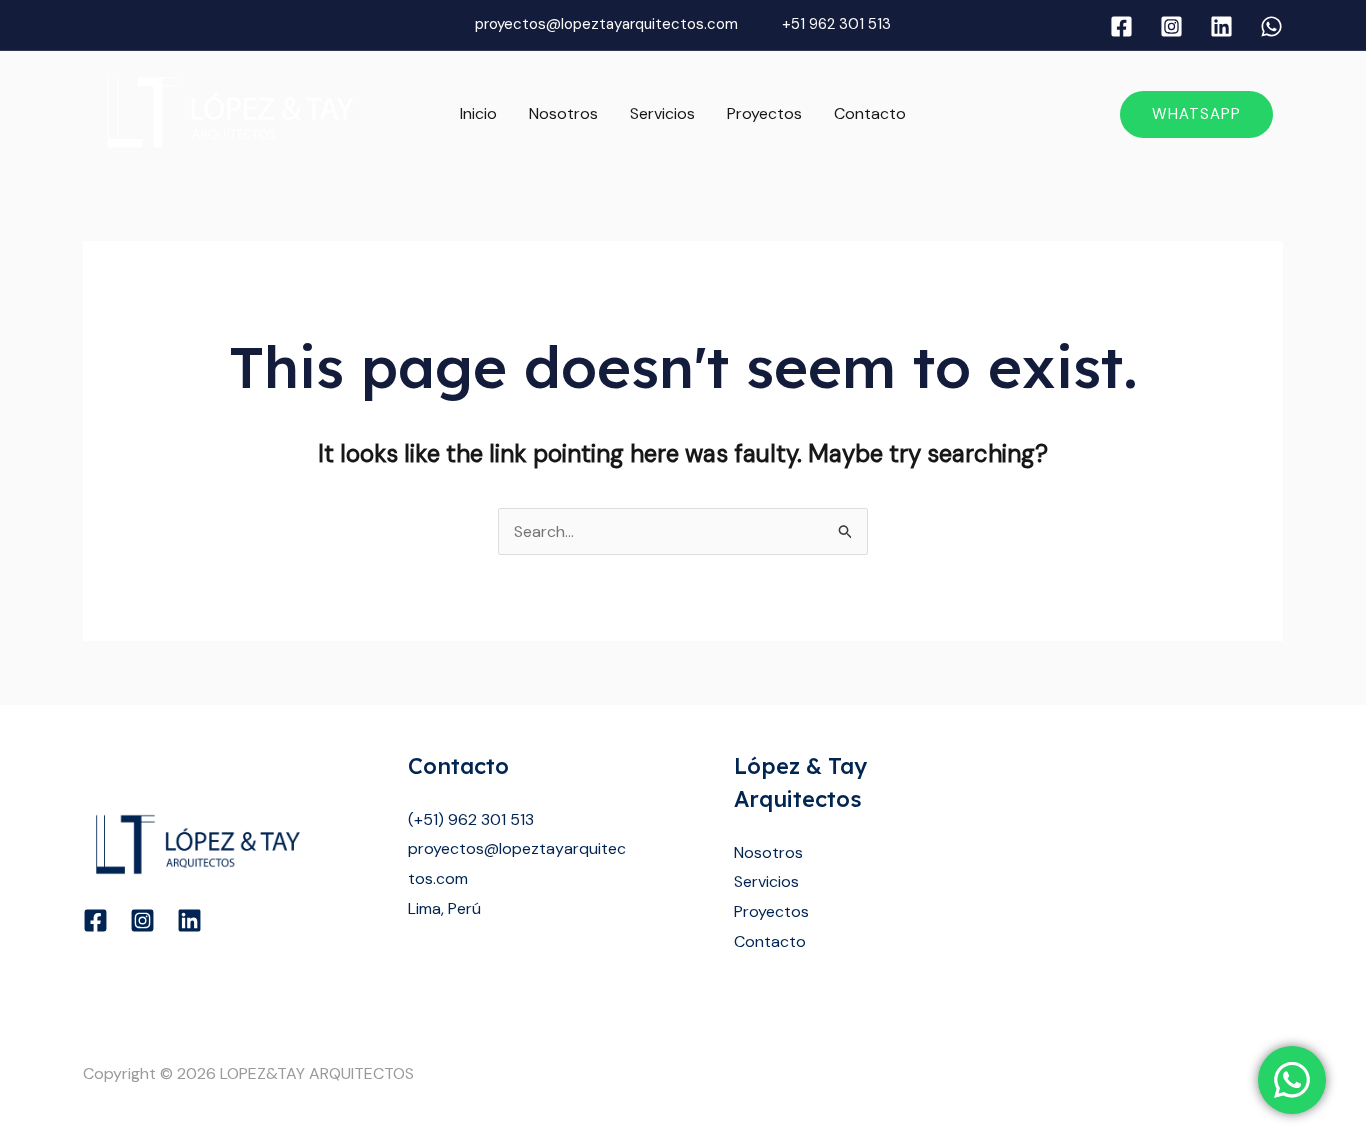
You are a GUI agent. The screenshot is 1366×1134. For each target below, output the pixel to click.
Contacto (870, 113)
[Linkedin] (1221, 26)
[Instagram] (1171, 26)
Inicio (478, 113)
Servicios (662, 113)
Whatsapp (1196, 114)
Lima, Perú (444, 908)
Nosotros (563, 113)
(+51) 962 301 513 (471, 819)
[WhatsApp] (1271, 26)
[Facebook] (1121, 26)
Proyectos (764, 113)
